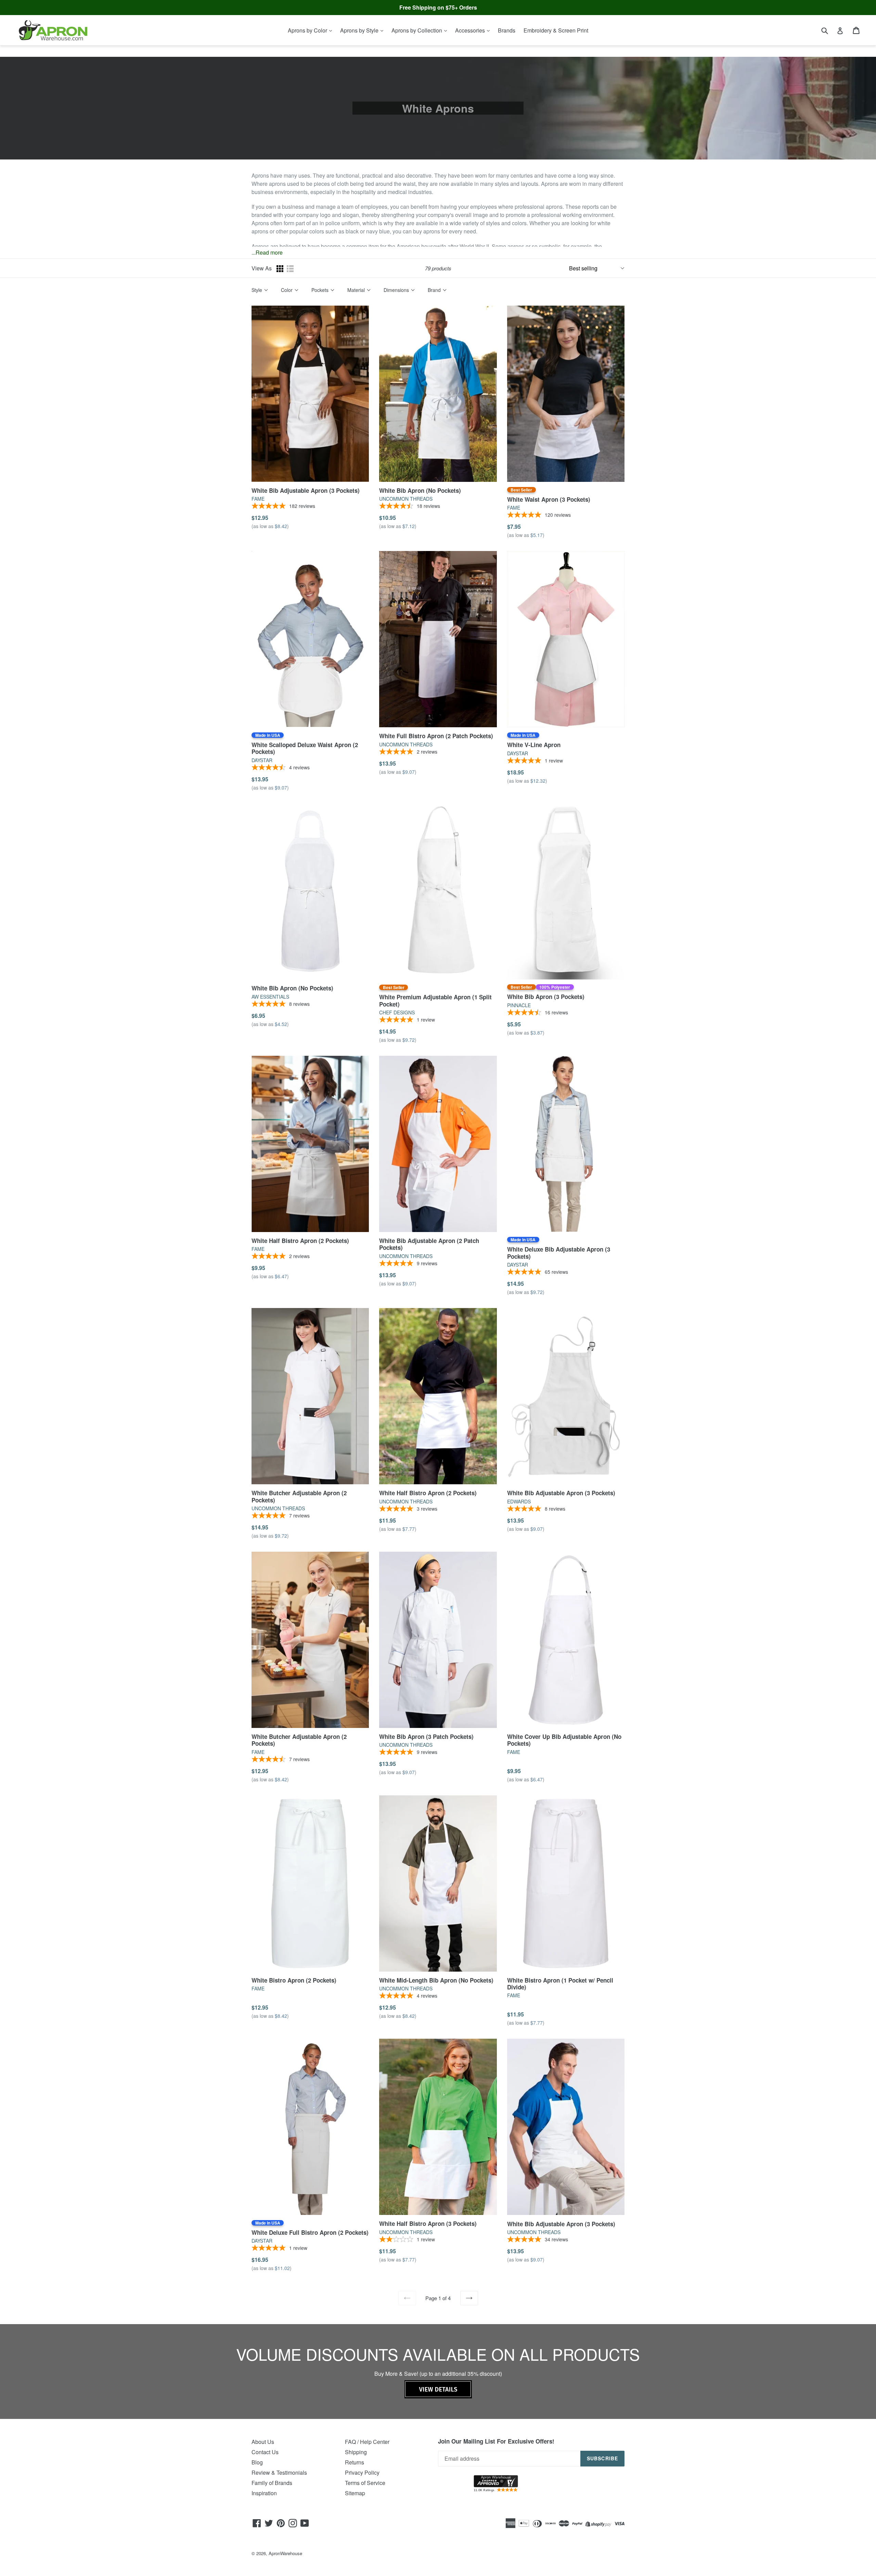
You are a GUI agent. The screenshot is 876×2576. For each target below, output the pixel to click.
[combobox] (829, 30)
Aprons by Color (308, 30)
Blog (257, 2462)
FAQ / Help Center (367, 2442)
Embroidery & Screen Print (556, 30)
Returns (355, 2462)
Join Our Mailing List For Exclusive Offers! (496, 2441)
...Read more (267, 252)
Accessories (471, 30)
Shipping (356, 2452)
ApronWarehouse (285, 2553)
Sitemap (355, 2493)
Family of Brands (272, 2483)
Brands (507, 30)
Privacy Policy (362, 2472)
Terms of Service (365, 2483)
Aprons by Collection (417, 30)
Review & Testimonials (279, 2472)
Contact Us (265, 2452)
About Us (263, 2442)
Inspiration (264, 2493)
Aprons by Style (360, 30)
